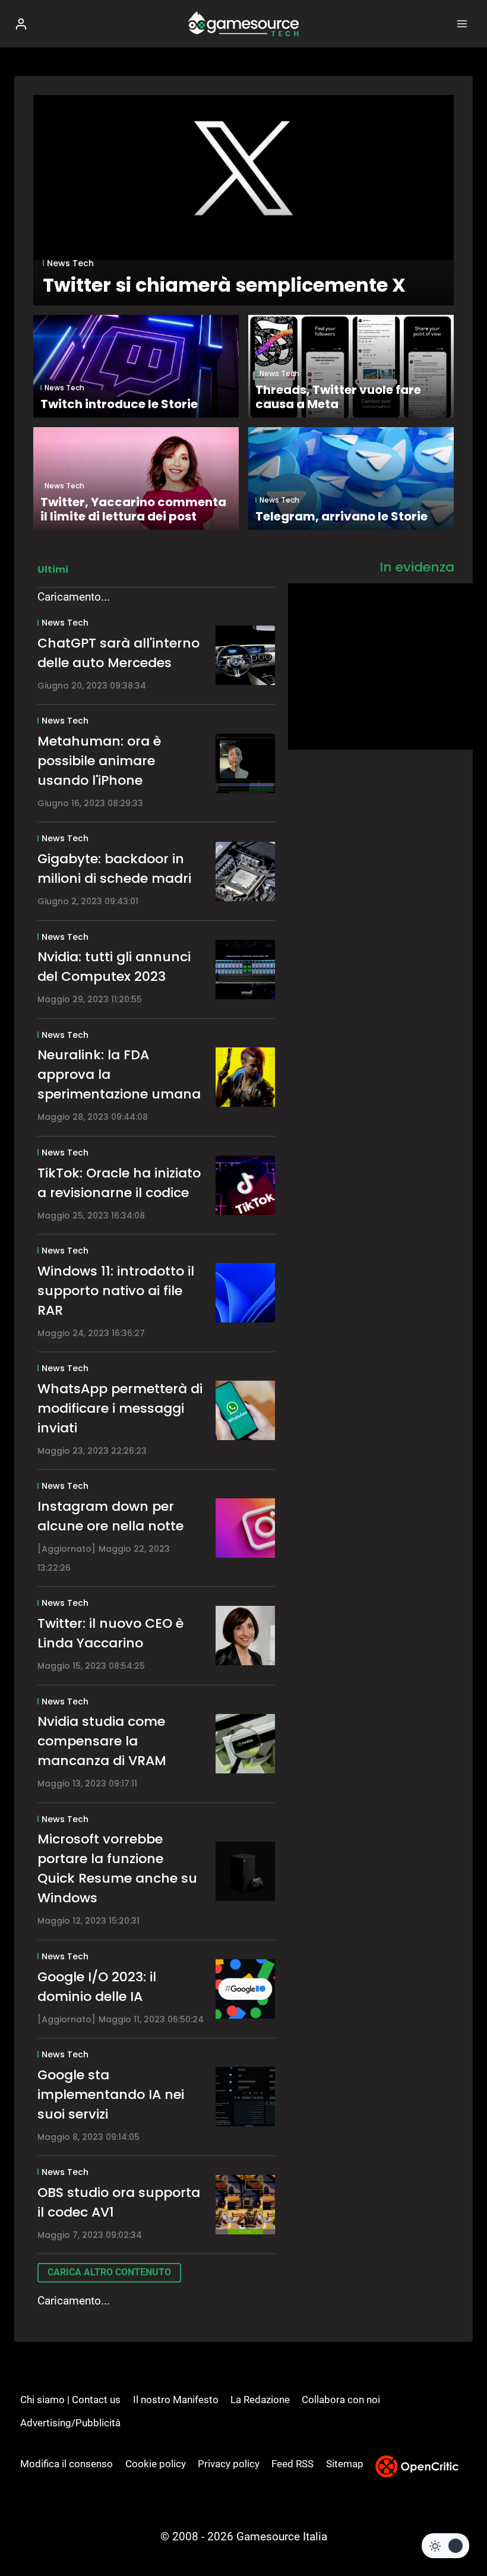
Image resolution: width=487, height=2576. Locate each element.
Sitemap (345, 2464)
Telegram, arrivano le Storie (341, 516)
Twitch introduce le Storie (119, 404)
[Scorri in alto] (458, 2531)
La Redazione (260, 2400)
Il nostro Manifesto (176, 2400)
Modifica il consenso (67, 2464)
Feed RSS (292, 2464)
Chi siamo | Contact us (70, 2400)
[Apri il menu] (462, 23)
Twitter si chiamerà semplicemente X (224, 285)
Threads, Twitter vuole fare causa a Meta (338, 397)
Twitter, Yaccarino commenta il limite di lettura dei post (133, 509)
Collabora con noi (341, 2400)
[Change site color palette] (445, 2546)
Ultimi (53, 569)
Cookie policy (156, 2464)
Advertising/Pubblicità (70, 2423)
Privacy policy (229, 2464)
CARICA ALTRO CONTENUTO (109, 2272)
